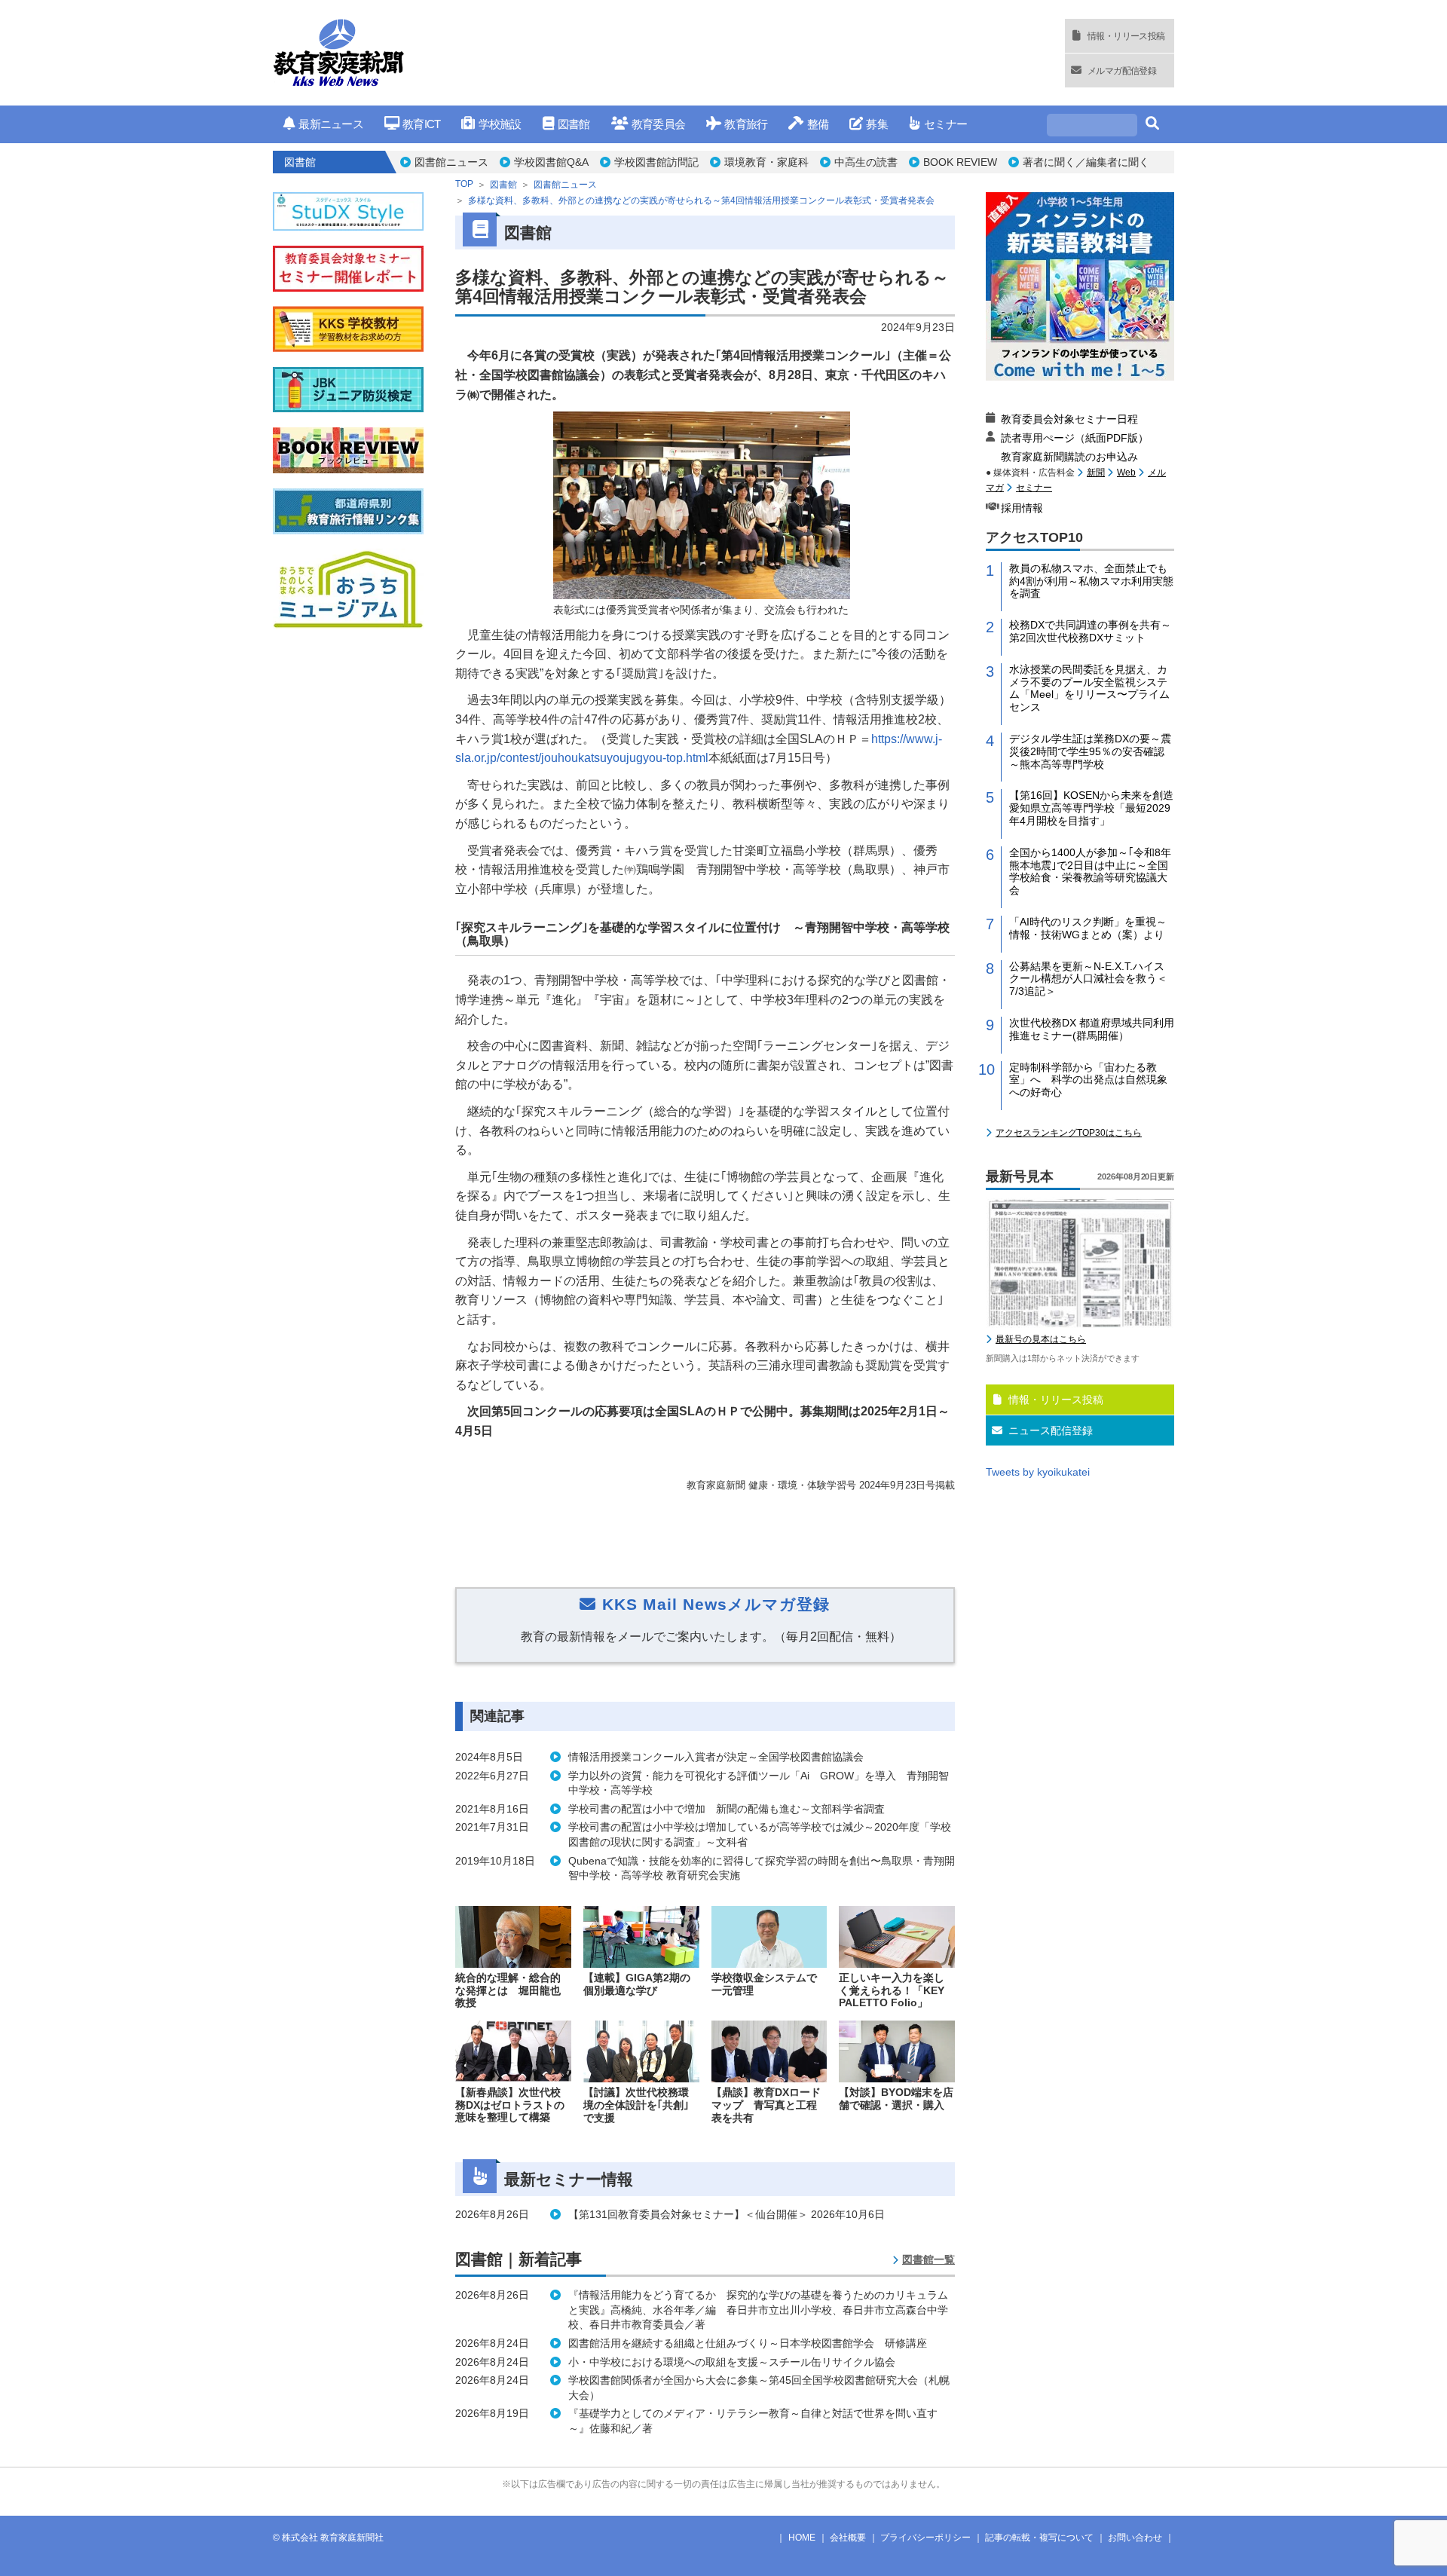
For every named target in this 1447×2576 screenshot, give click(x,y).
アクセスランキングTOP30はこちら (1069, 1133)
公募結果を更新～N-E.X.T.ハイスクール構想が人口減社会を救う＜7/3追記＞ (1088, 979)
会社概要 (848, 2538)
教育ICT (421, 124)
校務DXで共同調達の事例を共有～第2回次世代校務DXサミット (1090, 631)
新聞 (1096, 473)
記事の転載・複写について (1039, 2538)
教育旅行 (746, 124)
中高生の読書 (866, 162)
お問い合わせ (1135, 2538)
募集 (877, 124)
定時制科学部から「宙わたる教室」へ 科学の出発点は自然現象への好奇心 (1088, 1080)
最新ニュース (331, 124)
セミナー (945, 124)
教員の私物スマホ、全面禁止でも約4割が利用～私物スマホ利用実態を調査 (1091, 581)
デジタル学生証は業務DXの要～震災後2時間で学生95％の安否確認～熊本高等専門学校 (1090, 751)
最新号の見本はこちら (1041, 1339)
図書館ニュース (451, 162)
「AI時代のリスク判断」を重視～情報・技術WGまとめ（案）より (1088, 928)
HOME (802, 2538)
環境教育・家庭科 (766, 162)
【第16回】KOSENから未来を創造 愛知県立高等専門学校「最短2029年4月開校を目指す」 (1092, 808)
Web (1126, 473)
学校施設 (500, 124)
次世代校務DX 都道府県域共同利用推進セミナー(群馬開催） (1092, 1029)
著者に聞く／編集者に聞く (1086, 162)
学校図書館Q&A (551, 162)
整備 (818, 124)
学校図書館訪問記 (656, 162)
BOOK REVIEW (960, 162)
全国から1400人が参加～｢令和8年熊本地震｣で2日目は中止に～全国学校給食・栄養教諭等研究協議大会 (1090, 871)
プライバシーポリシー (925, 2538)
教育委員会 (658, 124)
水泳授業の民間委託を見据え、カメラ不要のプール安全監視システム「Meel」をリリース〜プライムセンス (1089, 688)
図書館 (574, 124)
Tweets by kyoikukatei (1038, 1472)
